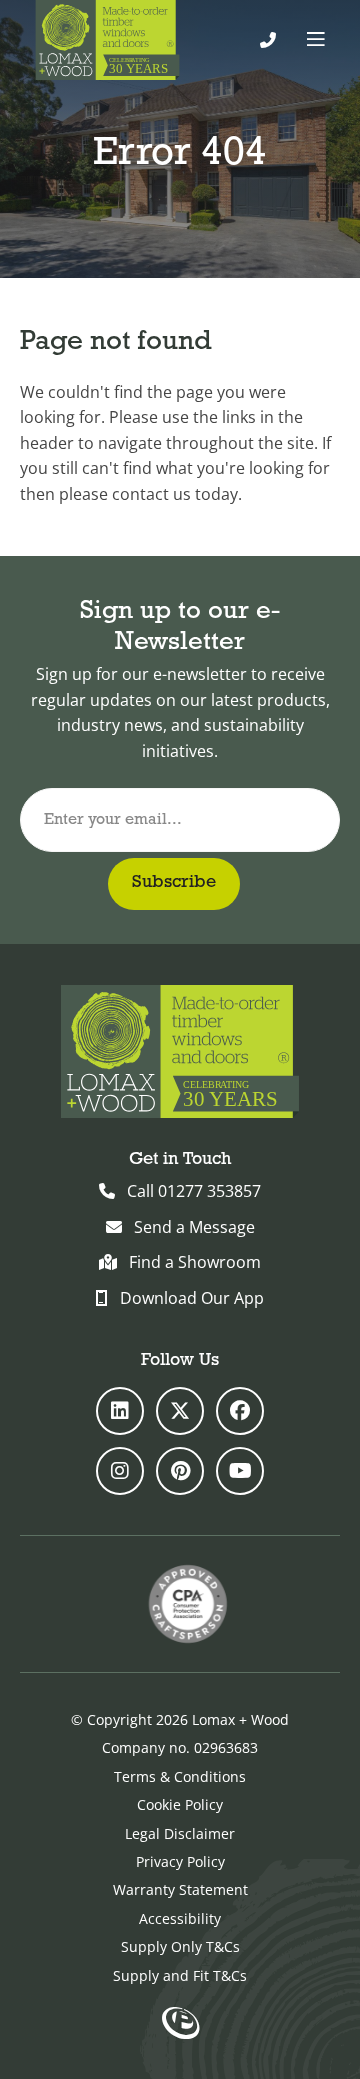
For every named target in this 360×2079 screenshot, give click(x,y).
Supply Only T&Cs (180, 1946)
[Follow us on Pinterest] (180, 1471)
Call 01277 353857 (194, 1191)
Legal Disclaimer (180, 1833)
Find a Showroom (195, 1262)
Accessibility (180, 1918)
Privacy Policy (180, 1861)
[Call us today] (268, 40)
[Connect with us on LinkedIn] (120, 1411)
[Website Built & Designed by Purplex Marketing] (180, 2025)
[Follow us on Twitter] (180, 1411)
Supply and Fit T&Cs (180, 1975)
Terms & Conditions (180, 1776)
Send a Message (194, 1227)
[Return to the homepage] (107, 40)
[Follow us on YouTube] (240, 1471)
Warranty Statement (180, 1889)
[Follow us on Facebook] (240, 1411)
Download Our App (192, 1298)
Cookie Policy (180, 1804)
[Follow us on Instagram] (120, 1471)
